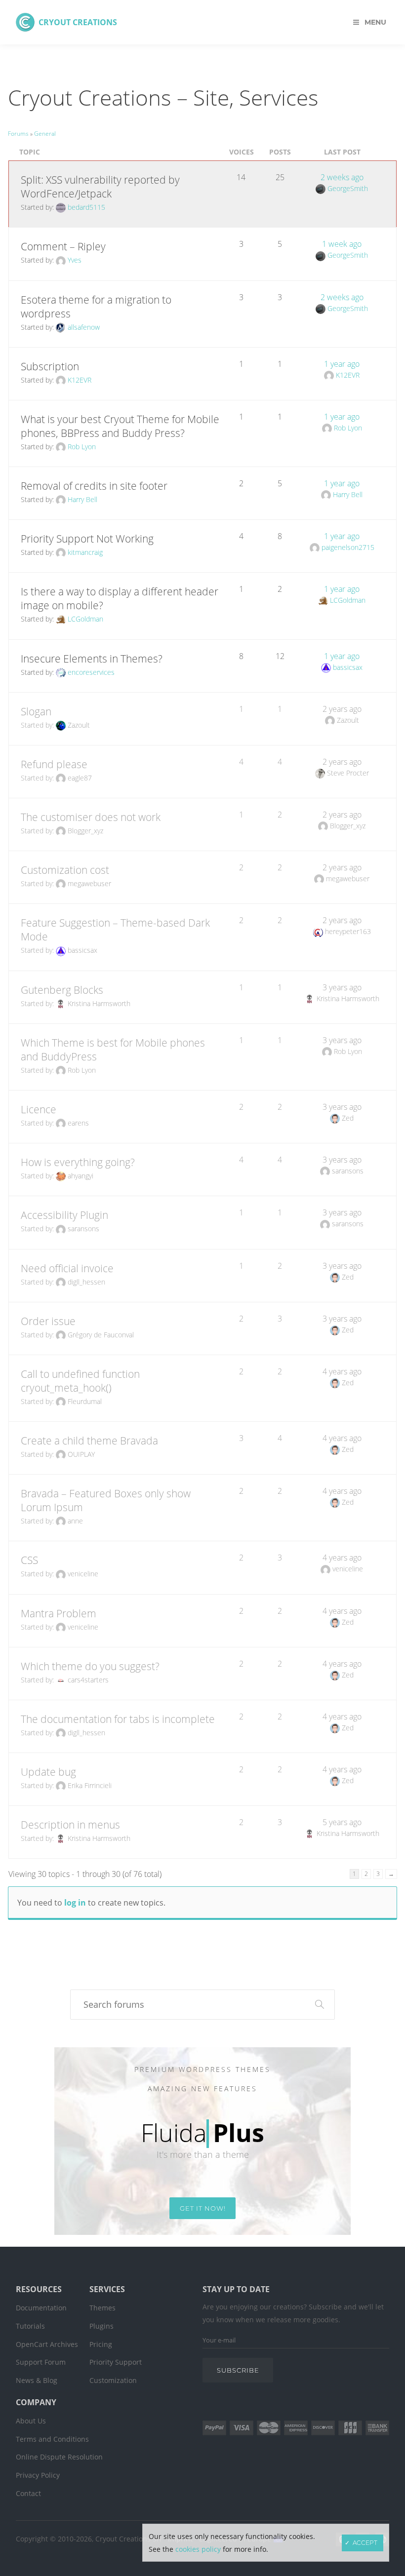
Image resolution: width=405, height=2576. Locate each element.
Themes (102, 2308)
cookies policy (198, 2549)
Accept (365, 2543)
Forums (18, 134)
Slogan (36, 711)
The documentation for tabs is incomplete (118, 1719)
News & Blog (37, 2380)
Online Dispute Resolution (59, 2457)
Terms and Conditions (52, 2439)
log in (75, 1903)
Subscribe (238, 2370)
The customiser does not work (91, 817)
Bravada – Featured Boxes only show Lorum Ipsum (106, 1500)
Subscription (50, 366)
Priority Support (116, 2362)
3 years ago (342, 987)
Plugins (101, 2326)
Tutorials (30, 2326)
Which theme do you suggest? (90, 1666)
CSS (29, 1560)
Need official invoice (67, 1268)
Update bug (48, 1772)
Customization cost (65, 870)
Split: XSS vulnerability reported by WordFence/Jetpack (100, 187)
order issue (48, 1321)
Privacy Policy (38, 2475)
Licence (39, 1109)
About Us (31, 2421)
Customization (113, 2380)
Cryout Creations (78, 22)
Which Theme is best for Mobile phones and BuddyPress (113, 1050)
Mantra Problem (59, 1613)
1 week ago (342, 244)
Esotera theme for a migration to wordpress (96, 307)
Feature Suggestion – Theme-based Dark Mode (115, 930)
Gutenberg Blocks (62, 990)
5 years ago (342, 1822)
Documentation (41, 2308)
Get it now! (203, 2208)
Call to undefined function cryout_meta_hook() (80, 1381)
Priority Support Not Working (87, 539)
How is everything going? (78, 1162)
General (45, 134)
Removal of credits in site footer (94, 486)
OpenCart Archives (47, 2344)
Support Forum (41, 2362)
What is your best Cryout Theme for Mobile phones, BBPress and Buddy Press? (120, 426)
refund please (54, 764)
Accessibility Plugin (64, 1215)
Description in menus (70, 1825)
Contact (28, 2493)
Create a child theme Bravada (89, 1441)
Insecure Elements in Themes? (92, 659)
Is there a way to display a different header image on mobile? (120, 598)
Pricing (101, 2344)
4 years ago (342, 1371)
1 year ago (342, 364)
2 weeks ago (342, 177)
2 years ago (342, 709)
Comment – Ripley (63, 246)
